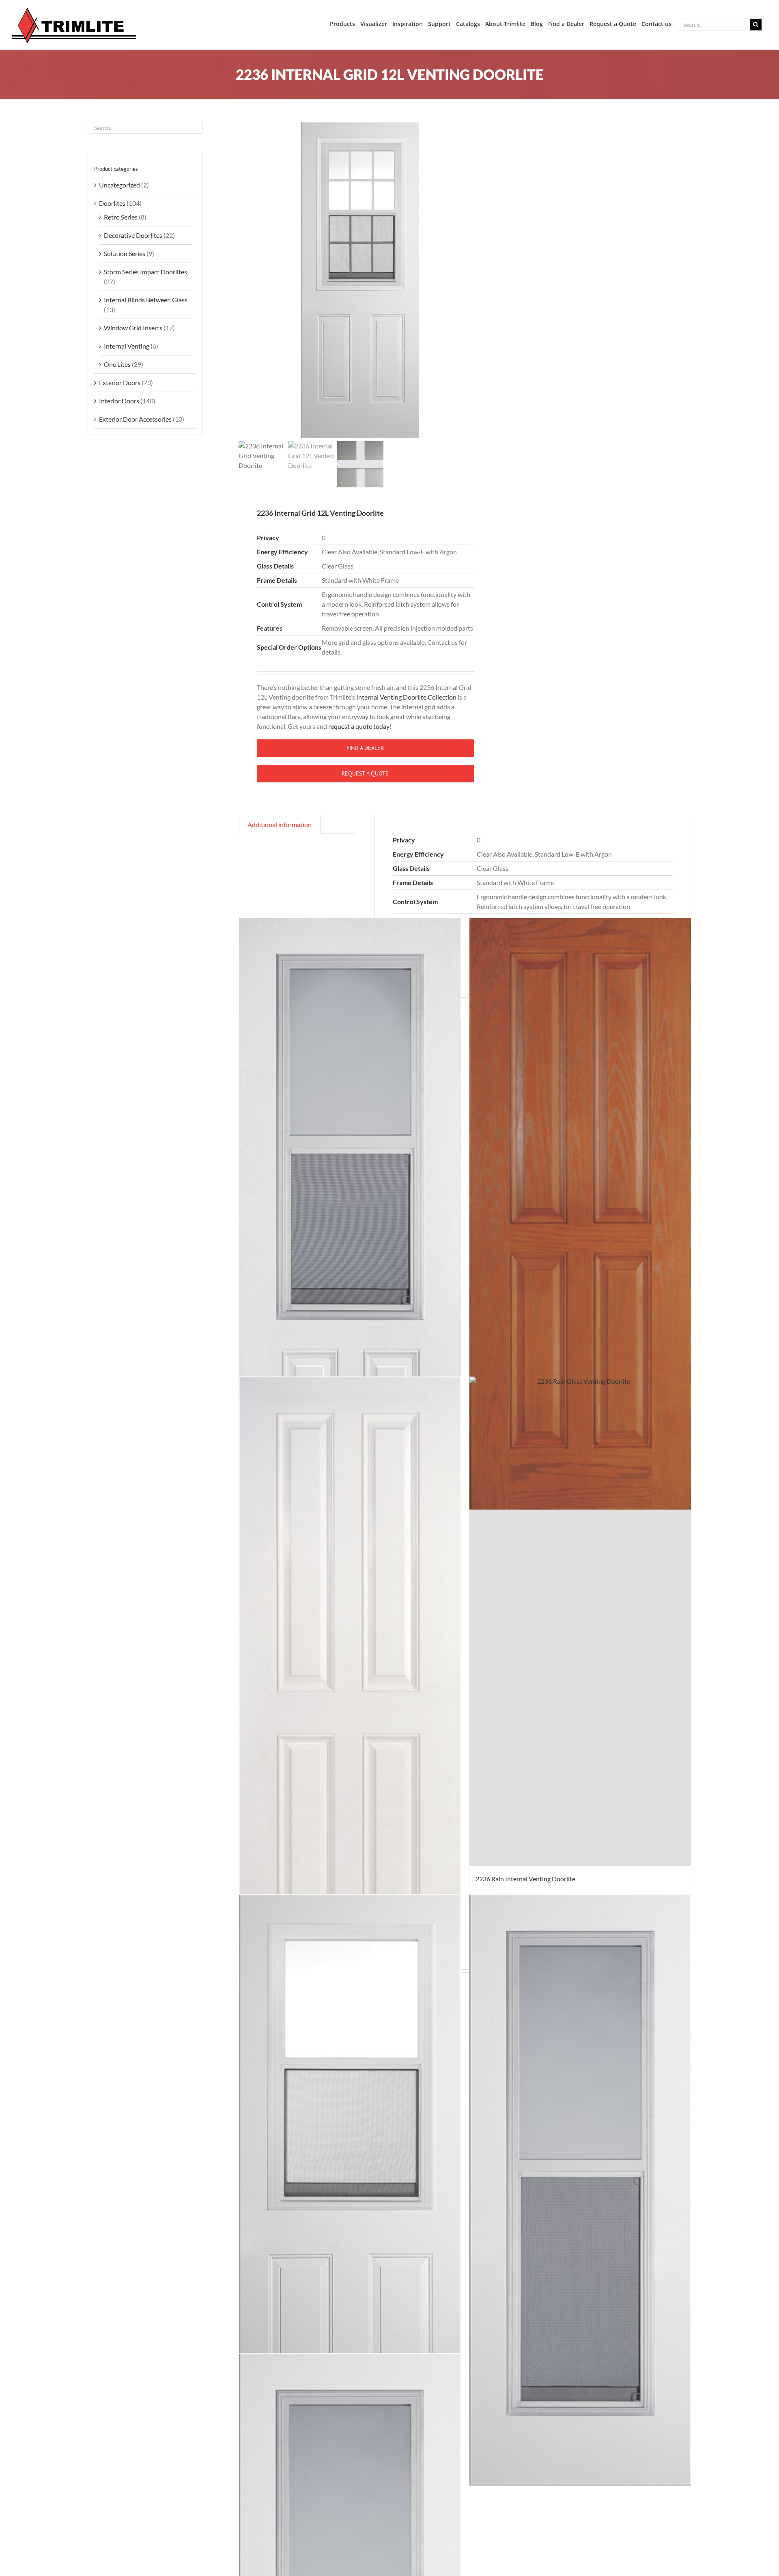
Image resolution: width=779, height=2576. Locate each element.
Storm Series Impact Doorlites (145, 272)
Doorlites (112, 203)
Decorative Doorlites (133, 235)
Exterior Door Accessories (135, 419)
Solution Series (125, 253)
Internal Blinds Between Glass (146, 300)
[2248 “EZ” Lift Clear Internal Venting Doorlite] (350, 1214)
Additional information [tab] (280, 824)
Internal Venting (127, 346)
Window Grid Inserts (133, 328)
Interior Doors (119, 401)
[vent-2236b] (360, 280)
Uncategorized (119, 185)
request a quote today (359, 726)
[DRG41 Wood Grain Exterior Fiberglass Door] (580, 1214)
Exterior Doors (120, 382)
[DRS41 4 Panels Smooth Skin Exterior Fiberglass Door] (350, 1672)
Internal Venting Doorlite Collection (406, 697)
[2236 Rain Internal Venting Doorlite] (580, 1672)
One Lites (117, 364)
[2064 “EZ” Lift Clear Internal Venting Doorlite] (580, 2190)
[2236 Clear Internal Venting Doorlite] (350, 2190)
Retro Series (121, 217)
